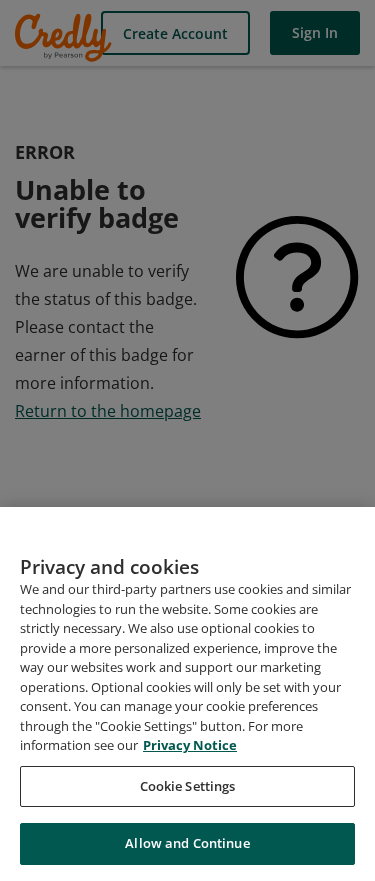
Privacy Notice (190, 745)
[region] (187, 694)
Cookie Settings (188, 786)
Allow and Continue (187, 843)
